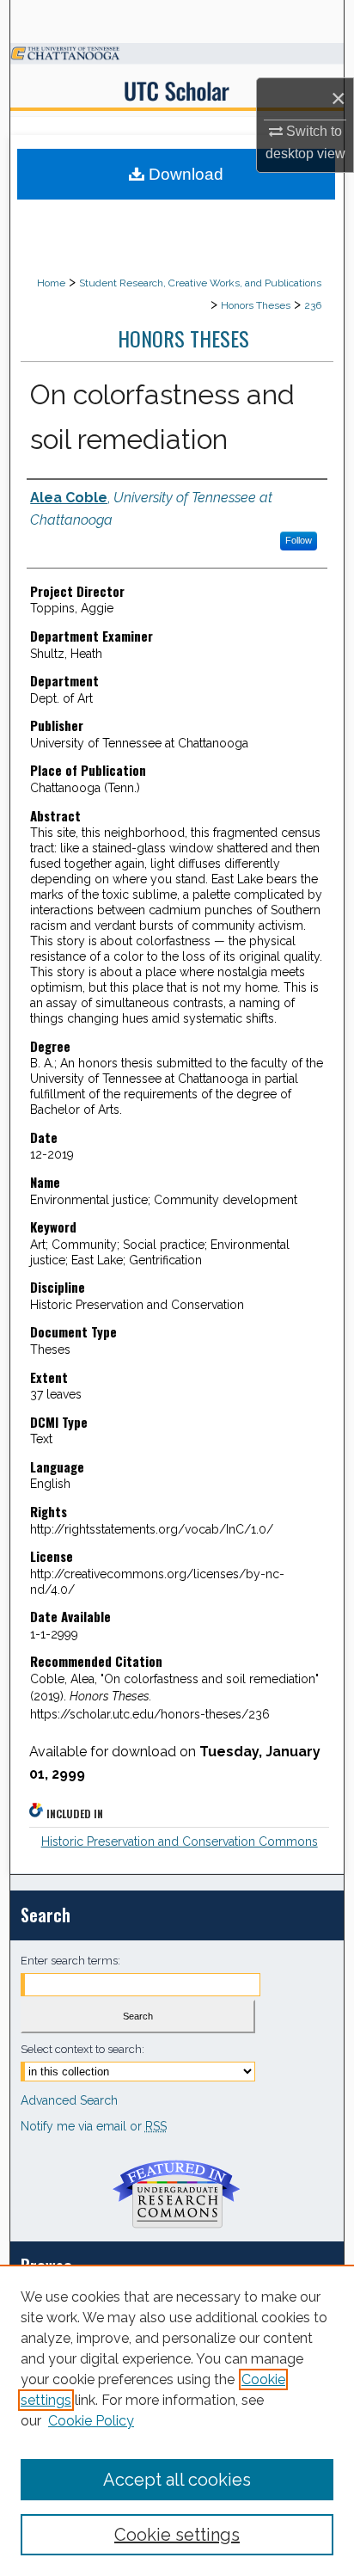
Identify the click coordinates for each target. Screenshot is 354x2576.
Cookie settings (177, 2535)
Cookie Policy (91, 2421)
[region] (177, 2420)
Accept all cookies (177, 2480)
